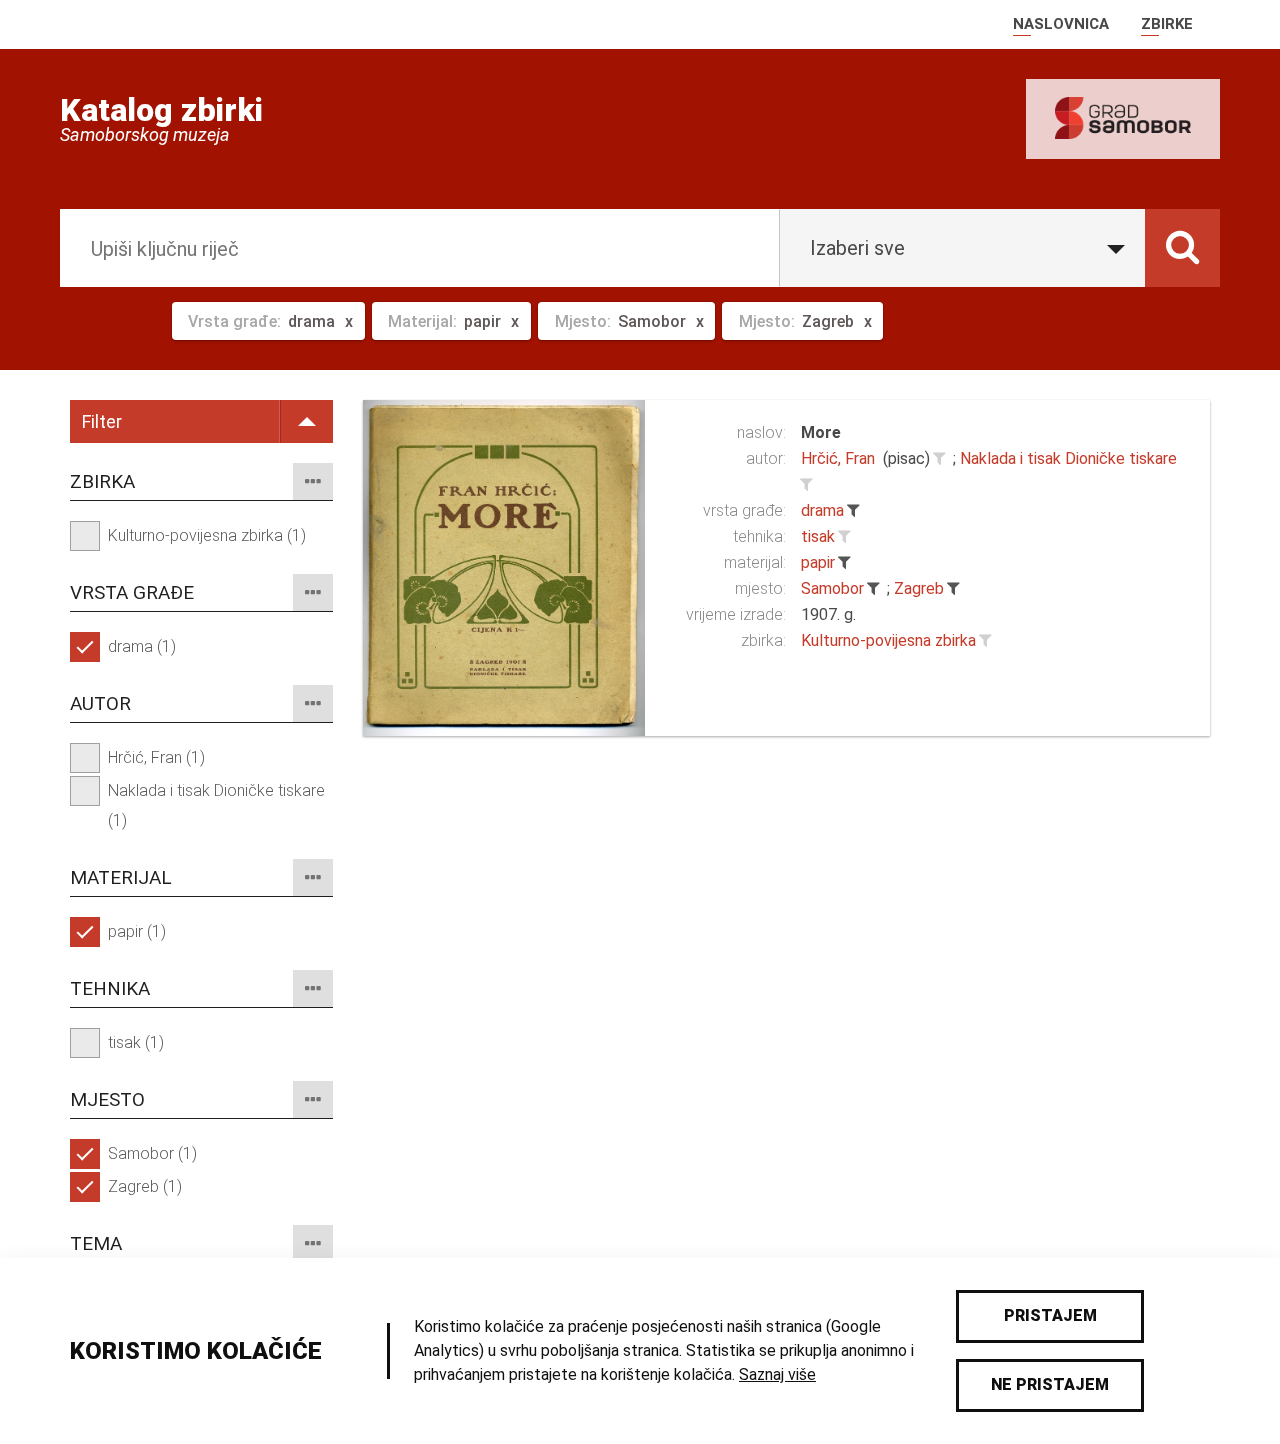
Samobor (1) (152, 1153)
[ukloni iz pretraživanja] (853, 511)
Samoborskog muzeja (145, 135)
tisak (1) (136, 1042)
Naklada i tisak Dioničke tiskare (1068, 458)
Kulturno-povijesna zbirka (888, 640)
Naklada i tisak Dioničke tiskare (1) (216, 805)
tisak (818, 536)
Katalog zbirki (161, 110)
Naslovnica (1061, 24)
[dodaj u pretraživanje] (939, 459)
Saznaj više (777, 1374)
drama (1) (142, 646)
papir (818, 562)
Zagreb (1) (145, 1186)
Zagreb (919, 588)
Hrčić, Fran (838, 458)
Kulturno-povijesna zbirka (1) (207, 535)
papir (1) (137, 931)
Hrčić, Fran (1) (156, 757)
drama (822, 510)
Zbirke (1167, 24)
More (821, 432)
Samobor (832, 588)
